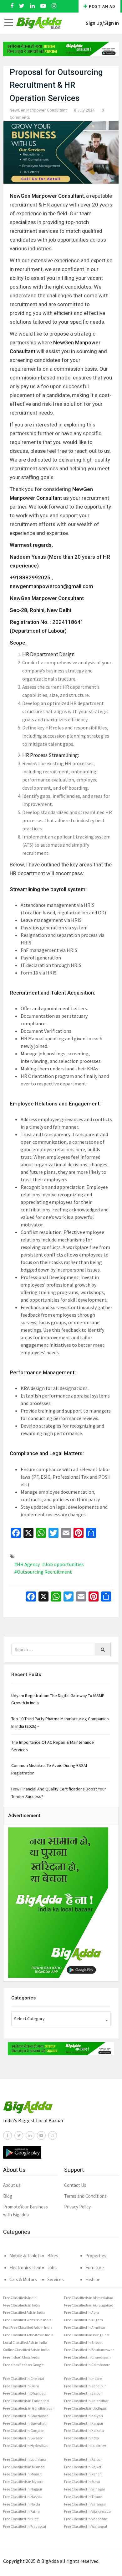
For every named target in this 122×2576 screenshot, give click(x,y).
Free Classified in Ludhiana (25, 2459)
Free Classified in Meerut (22, 2474)
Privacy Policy (77, 2207)
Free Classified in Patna (21, 2511)
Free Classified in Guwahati (25, 2423)
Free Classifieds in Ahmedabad (89, 2298)
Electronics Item (25, 2268)
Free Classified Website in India (27, 2320)
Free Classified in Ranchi (83, 2474)
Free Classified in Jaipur (83, 2393)
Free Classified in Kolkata (84, 2430)
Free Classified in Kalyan (84, 2416)
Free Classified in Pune (21, 2519)
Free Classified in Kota (81, 2438)
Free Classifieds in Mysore (23, 2482)
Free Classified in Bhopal (83, 2342)
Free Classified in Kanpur (84, 2423)
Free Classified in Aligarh (84, 2320)
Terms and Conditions (85, 2196)
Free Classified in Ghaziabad (26, 2416)
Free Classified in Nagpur (23, 2489)
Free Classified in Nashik (22, 2497)
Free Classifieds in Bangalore (87, 2335)
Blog (8, 2196)
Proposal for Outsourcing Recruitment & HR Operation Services (56, 85)
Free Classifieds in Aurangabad (89, 2305)
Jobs (52, 2268)
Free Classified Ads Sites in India (28, 2335)
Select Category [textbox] (29, 2019)
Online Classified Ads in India (26, 2350)
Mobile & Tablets (25, 2256)
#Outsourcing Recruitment (43, 1572)
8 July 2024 (84, 110)
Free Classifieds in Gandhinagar (28, 2408)
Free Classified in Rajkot (83, 2467)
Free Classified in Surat (82, 2482)
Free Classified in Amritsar (85, 2327)
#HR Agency (27, 1564)
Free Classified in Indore (83, 2378)
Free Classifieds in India (22, 2305)
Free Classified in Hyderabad (26, 2445)
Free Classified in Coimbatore (87, 2365)
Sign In (112, 23)
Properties (96, 2256)
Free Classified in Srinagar (85, 2489)
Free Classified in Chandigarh (87, 2357)
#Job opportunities (63, 1564)
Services (56, 2279)
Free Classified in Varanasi (85, 2504)
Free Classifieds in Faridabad (26, 2401)
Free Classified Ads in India (24, 2312)
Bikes (53, 2256)
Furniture (95, 2268)
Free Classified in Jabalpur (85, 2386)
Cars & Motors (23, 2279)
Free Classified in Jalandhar (86, 2401)
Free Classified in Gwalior (23, 2438)
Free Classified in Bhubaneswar (89, 2350)
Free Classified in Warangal (86, 2526)
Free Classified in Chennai (24, 2378)
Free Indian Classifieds (21, 2357)
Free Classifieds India (20, 2298)
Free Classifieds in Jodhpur (85, 2408)
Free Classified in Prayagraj (25, 2526)
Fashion (93, 2279)
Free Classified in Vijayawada (87, 2511)
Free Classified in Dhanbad (24, 2393)
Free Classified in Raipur (83, 2459)
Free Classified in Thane (83, 2497)
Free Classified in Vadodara (86, 2519)
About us (12, 2185)
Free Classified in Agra (81, 2312)
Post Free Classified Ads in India (28, 2327)
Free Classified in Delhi (21, 2386)
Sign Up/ (95, 23)
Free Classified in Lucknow (85, 2445)
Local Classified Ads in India (25, 2342)
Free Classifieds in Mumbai (24, 2467)
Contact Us (75, 2185)
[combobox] (61, 2019)
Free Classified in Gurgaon (24, 2430)
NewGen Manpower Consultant (38, 110)
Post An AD (102, 6)
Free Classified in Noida (22, 2504)
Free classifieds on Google (23, 2365)
